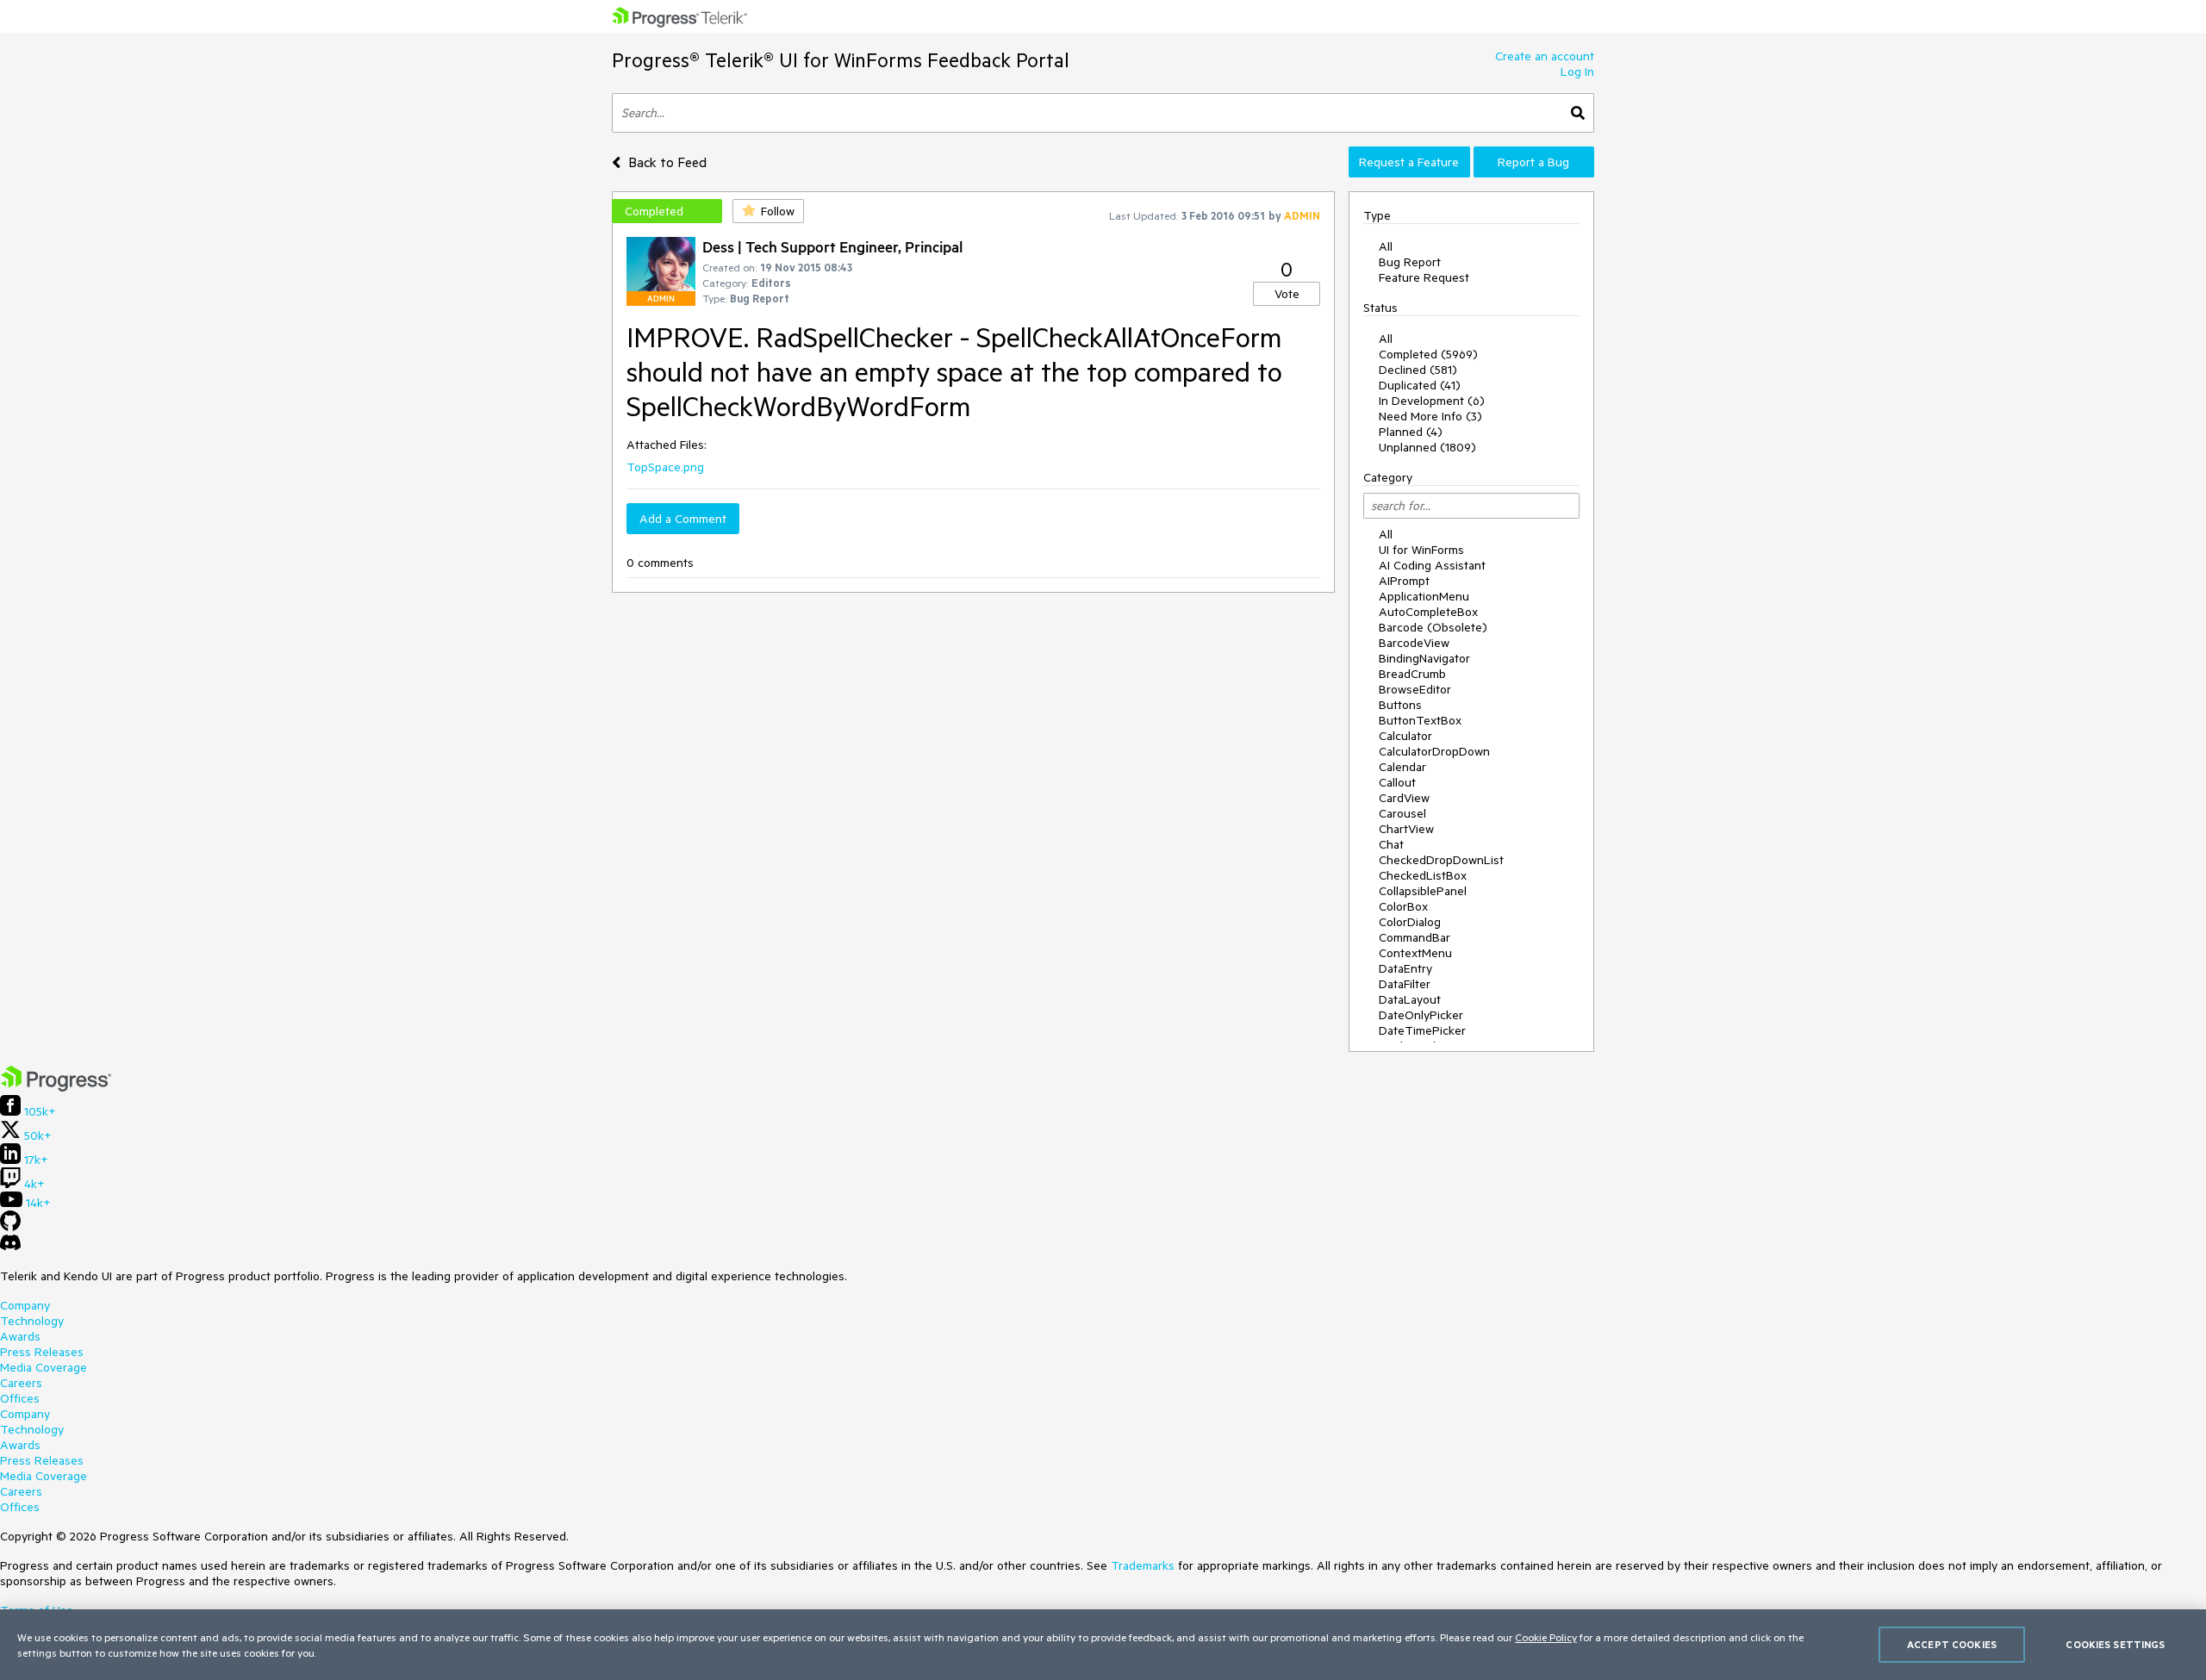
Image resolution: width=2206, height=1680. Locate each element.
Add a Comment (683, 519)
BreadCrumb (1412, 674)
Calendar (1402, 767)
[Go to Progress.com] (56, 1087)
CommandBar (1415, 937)
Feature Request (1424, 277)
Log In (1577, 72)
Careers (21, 1383)
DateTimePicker (1422, 1030)
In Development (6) (1432, 401)
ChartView (1406, 829)
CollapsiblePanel (1423, 891)
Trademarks (1143, 1565)
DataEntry (1405, 968)
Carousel (1402, 813)
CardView (1404, 798)
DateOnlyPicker (1421, 1015)
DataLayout (1410, 999)
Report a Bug (1533, 162)
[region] (1103, 1645)
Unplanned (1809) (1427, 447)
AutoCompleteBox (1428, 612)
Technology (32, 1321)
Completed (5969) (1428, 354)
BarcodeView (1414, 643)
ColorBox (1403, 906)
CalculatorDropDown (1434, 751)
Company (25, 1305)
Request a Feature (1409, 162)
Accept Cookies (1952, 1644)
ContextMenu (1415, 953)
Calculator (1405, 736)
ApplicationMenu (1424, 596)
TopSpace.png (665, 467)
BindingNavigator (1424, 658)
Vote (1287, 294)
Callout (1397, 782)
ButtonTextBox (1420, 720)
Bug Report (1410, 262)
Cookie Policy (1546, 1637)
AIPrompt (1404, 581)
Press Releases (42, 1352)
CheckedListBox (1423, 875)
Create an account (1545, 56)
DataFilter (1405, 984)
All (1386, 246)
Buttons (1400, 705)
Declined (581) (1418, 370)
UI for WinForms (1421, 550)
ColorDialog (1410, 922)
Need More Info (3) (1430, 416)
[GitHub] (10, 1227)
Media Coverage (44, 1367)
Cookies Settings (2115, 1644)
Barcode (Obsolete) (1433, 627)
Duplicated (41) (1420, 385)
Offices (20, 1398)
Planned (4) (1411, 432)
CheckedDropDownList (1441, 860)
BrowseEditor (1415, 689)
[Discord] (10, 1247)
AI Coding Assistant (1432, 565)
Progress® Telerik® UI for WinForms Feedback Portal (841, 60)
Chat (1391, 844)
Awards (20, 1336)
